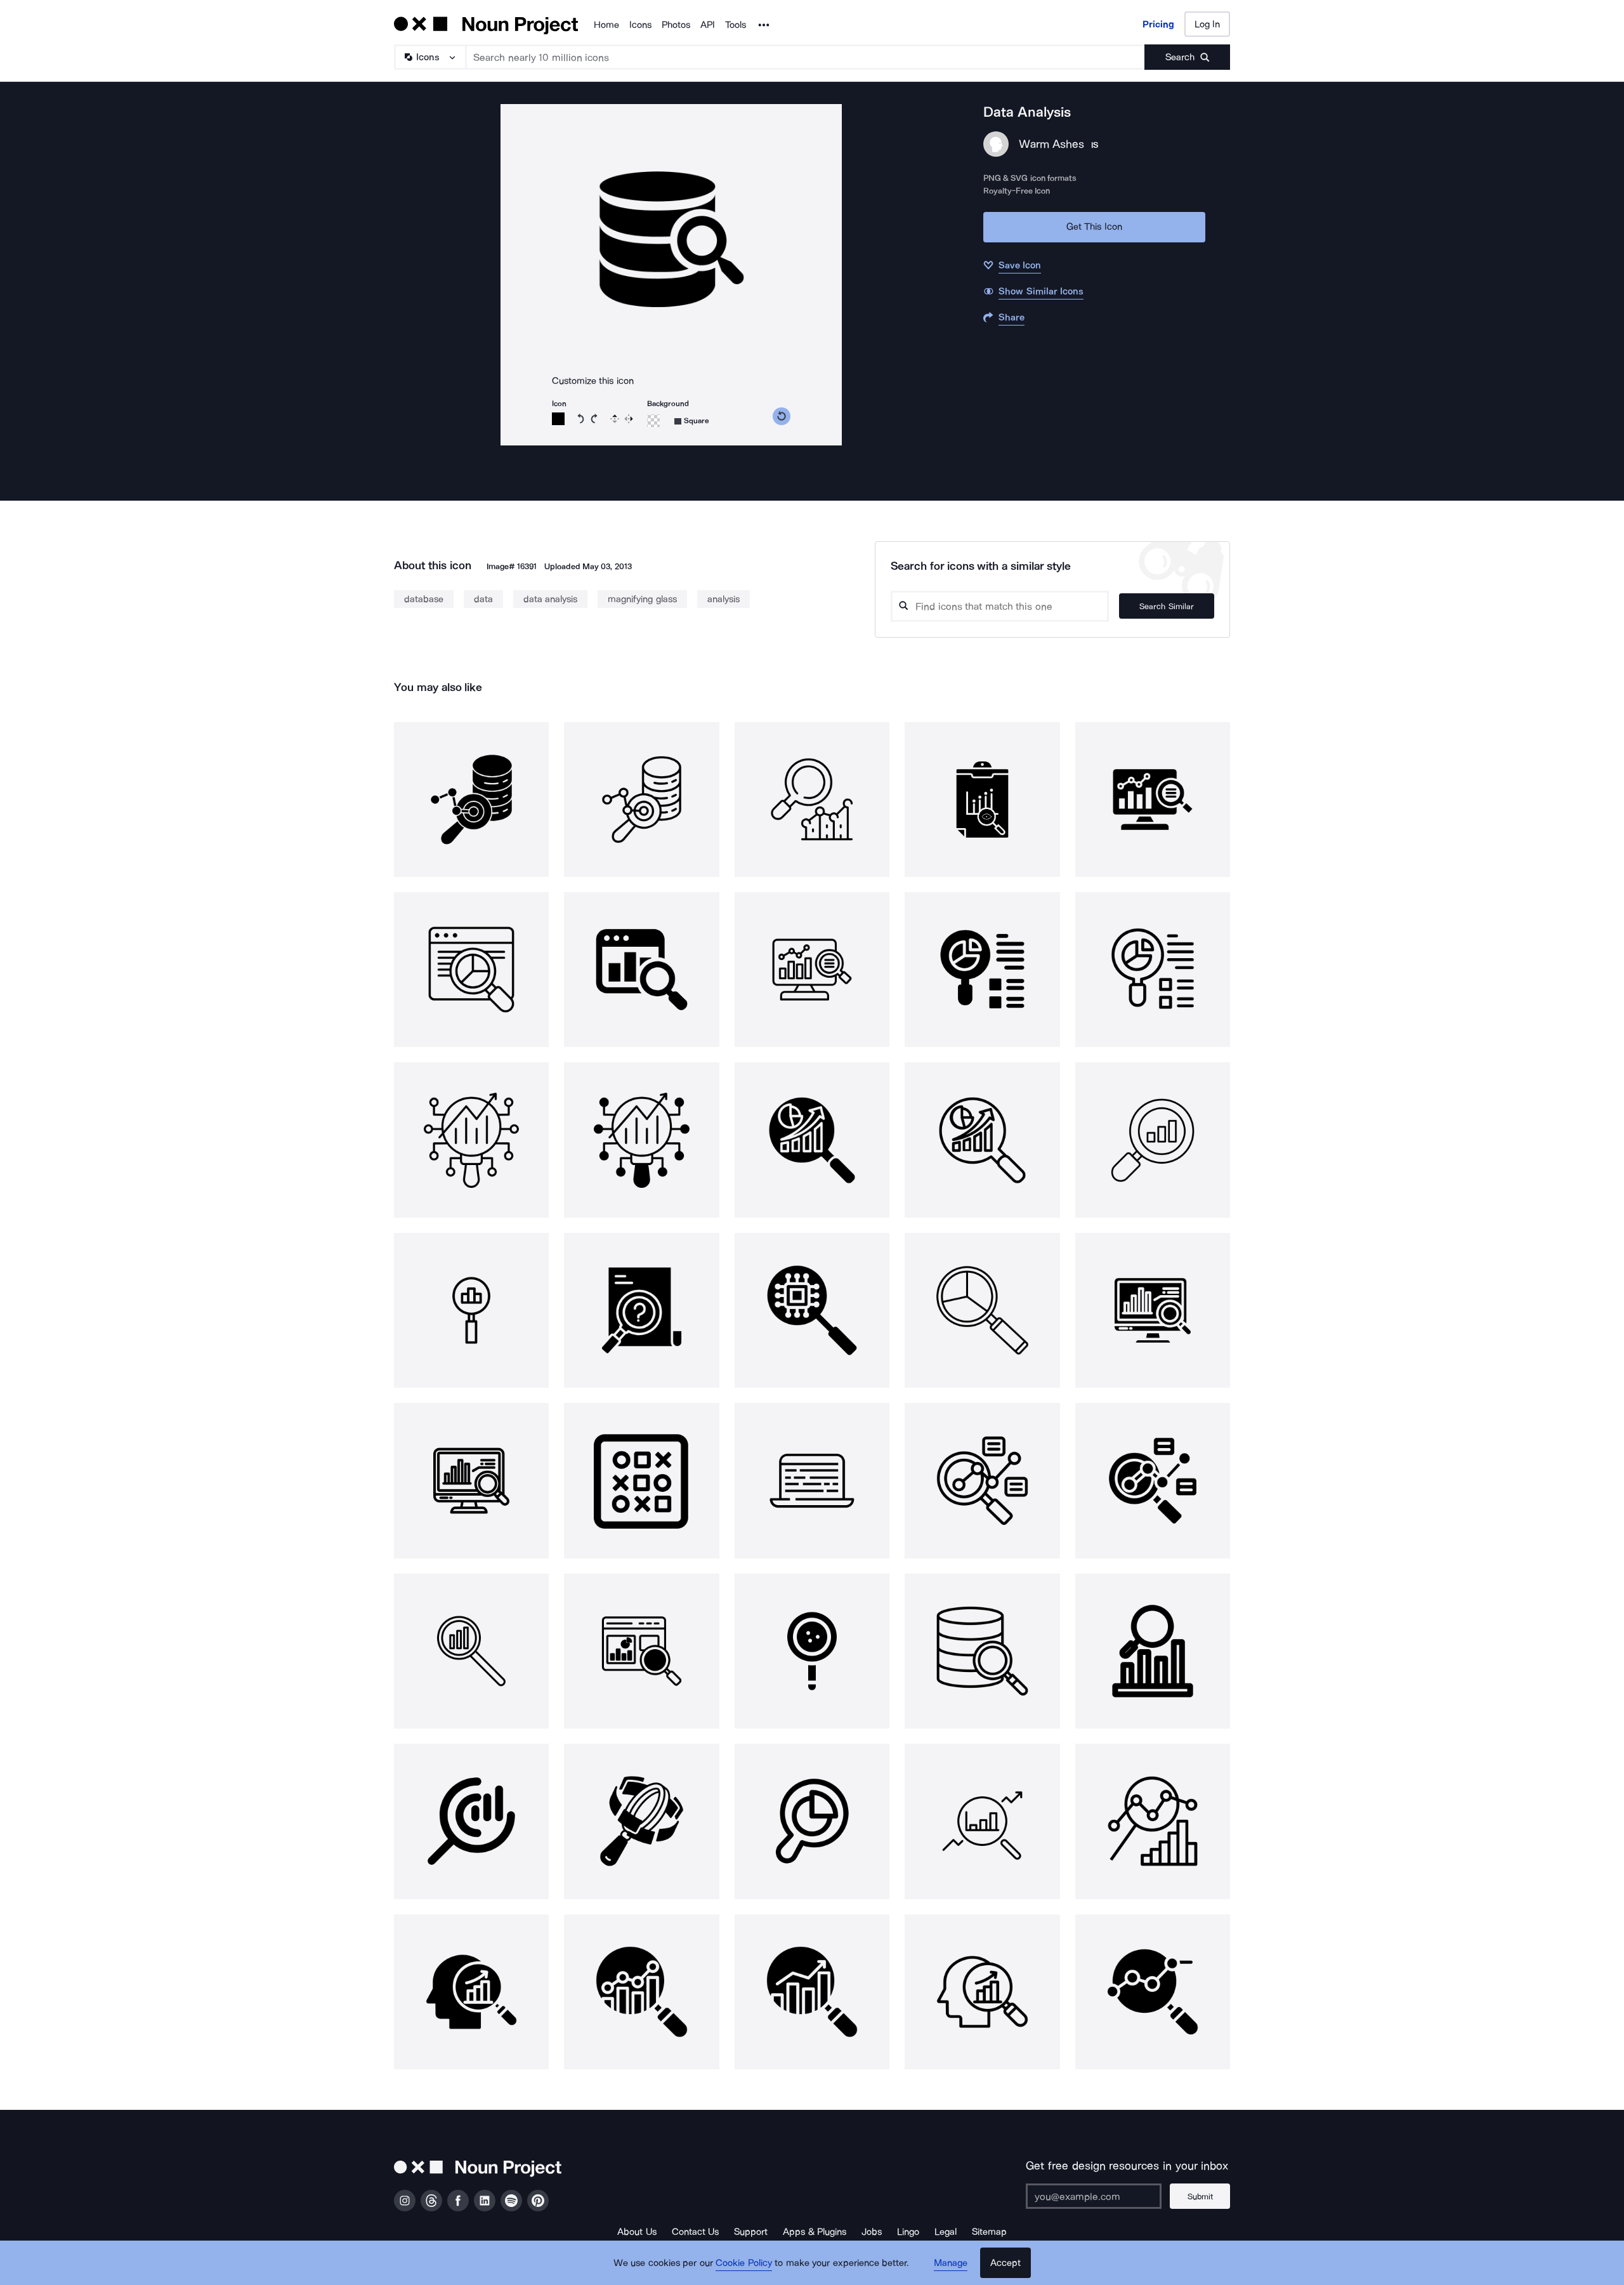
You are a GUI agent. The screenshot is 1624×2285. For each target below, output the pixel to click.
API (708, 25)
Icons (640, 25)
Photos (676, 25)
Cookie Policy (744, 2263)
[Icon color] (558, 419)
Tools (736, 25)
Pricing (1158, 24)
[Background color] (653, 421)
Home (606, 25)
